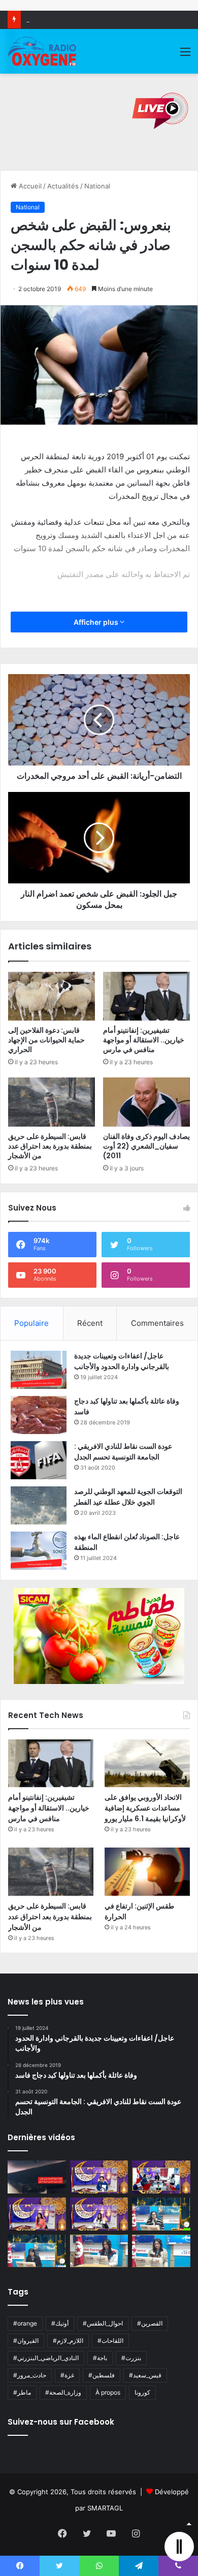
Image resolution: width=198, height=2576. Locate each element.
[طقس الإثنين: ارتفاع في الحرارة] (147, 1872)
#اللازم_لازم (68, 2341)
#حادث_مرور (30, 2375)
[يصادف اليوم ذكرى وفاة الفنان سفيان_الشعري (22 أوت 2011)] (146, 1102)
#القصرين (150, 2323)
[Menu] (185, 55)
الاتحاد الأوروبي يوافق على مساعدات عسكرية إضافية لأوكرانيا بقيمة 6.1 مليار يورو (145, 1808)
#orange (25, 2323)
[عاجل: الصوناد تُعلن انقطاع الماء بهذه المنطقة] (39, 1551)
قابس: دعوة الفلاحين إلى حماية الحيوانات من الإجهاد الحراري (46, 1040)
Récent (90, 1323)
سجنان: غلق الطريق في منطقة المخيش (82, 19)
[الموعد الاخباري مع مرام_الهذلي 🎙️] (99, 2214)
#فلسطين (102, 2375)
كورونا (142, 2392)
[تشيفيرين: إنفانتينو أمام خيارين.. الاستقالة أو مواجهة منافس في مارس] (146, 996)
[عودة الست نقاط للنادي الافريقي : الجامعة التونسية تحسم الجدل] (39, 1460)
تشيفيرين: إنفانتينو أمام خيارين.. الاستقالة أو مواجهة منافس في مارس (144, 1040)
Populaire (31, 1323)
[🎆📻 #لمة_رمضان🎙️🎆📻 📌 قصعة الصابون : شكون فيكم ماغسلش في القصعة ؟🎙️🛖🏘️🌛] (161, 2177)
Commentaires (157, 1323)
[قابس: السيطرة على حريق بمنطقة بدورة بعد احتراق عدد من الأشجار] (52, 1102)
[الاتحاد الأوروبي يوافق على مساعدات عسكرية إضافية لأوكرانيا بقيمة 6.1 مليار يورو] (147, 1763)
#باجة (100, 2358)
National (97, 186)
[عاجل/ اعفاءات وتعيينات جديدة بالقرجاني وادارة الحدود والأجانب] (39, 1370)
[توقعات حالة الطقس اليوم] (37, 2214)
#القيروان (26, 2341)
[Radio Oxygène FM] (43, 51)
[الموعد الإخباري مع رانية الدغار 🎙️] (99, 2177)
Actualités (63, 186)
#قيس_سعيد (145, 2375)
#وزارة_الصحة (63, 2392)
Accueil (29, 186)
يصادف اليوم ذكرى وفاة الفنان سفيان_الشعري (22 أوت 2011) (146, 1146)
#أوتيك (60, 2323)
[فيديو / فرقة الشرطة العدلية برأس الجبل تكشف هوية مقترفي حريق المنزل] (37, 2177)
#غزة (67, 2375)
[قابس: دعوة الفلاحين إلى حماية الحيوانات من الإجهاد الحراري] (52, 996)
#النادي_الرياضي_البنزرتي (46, 2358)
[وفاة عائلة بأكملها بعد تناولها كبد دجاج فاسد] (39, 1415)
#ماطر (22, 2392)
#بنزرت (131, 2358)
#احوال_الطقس (103, 2323)
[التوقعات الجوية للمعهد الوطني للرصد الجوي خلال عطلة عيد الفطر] (39, 1505)
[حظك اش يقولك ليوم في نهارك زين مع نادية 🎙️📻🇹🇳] (37, 2251)
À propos (108, 2392)
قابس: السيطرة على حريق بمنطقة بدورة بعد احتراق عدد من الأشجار (50, 1146)
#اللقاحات (110, 2341)
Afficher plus (97, 622)
